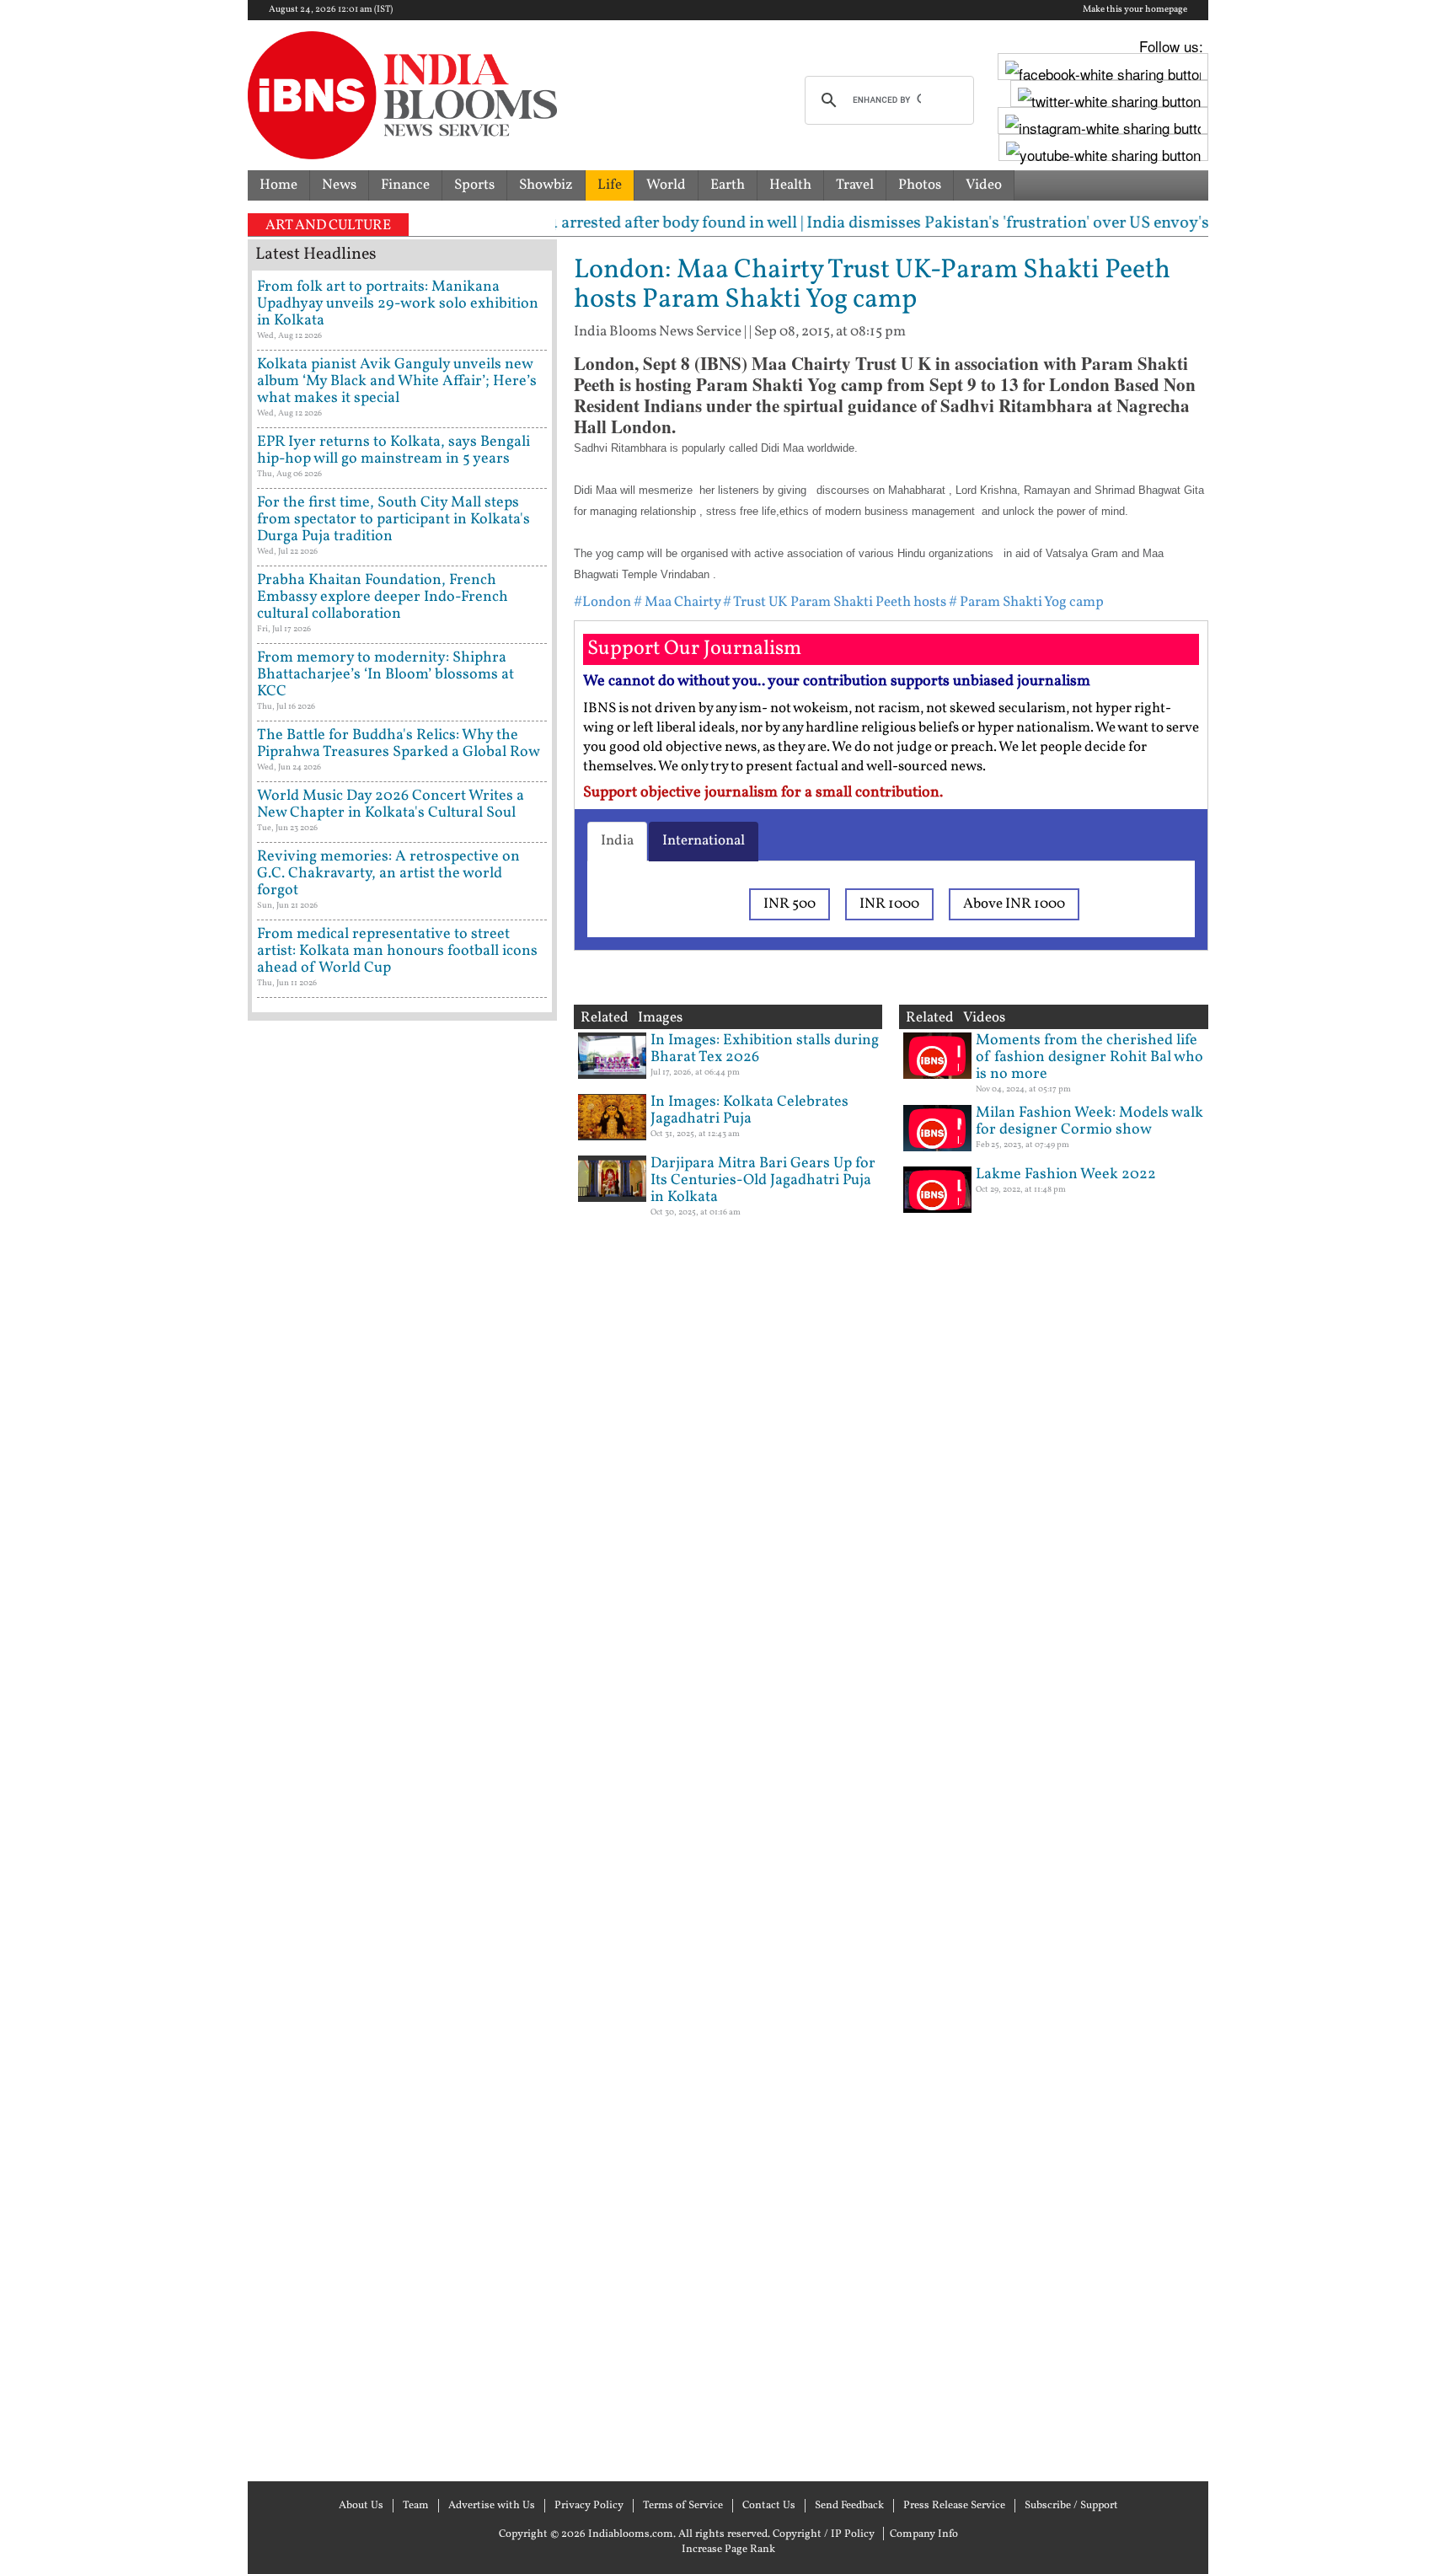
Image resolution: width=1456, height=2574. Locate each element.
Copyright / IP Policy (824, 2534)
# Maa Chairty (677, 602)
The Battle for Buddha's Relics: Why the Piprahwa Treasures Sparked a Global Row (399, 744)
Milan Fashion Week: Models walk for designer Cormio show (1089, 1121)
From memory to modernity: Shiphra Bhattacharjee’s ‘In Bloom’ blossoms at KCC (385, 675)
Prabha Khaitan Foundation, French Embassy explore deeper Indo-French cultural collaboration (383, 597)
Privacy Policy (589, 2506)
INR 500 (790, 904)
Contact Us (769, 2506)
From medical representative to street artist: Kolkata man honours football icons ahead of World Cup (397, 951)
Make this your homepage (1135, 10)
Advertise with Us (492, 2506)
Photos (920, 185)
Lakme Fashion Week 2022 (1066, 1174)
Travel (855, 185)
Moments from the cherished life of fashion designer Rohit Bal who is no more (1089, 1057)
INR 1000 (889, 904)
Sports (474, 185)
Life (610, 185)
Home (278, 185)
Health (790, 185)
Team (416, 2506)
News (339, 185)
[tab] (617, 841)
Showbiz (546, 185)
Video (984, 185)
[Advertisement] (402, 1749)
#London (602, 602)
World (666, 185)
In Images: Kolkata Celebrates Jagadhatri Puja (749, 1110)
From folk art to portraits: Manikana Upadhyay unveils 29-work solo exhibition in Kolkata (398, 304)
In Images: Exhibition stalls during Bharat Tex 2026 (765, 1049)
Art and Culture (328, 225)
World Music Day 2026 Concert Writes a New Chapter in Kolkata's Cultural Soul (391, 804)
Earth (728, 185)
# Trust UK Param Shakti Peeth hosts (835, 602)
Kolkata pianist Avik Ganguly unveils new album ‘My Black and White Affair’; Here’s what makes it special (397, 381)
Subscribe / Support (1071, 2506)
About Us (361, 2506)
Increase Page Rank (728, 2550)
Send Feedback (849, 2506)
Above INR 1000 (1014, 904)
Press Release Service (954, 2506)
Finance (405, 185)
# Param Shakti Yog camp (1026, 602)
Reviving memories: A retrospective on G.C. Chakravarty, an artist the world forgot (388, 874)
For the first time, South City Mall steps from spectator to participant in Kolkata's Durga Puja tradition (393, 520)
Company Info (924, 2534)
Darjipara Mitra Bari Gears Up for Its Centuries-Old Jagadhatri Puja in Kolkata (763, 1180)
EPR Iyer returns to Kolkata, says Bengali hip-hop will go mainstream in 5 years (393, 450)
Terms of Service (683, 2506)
